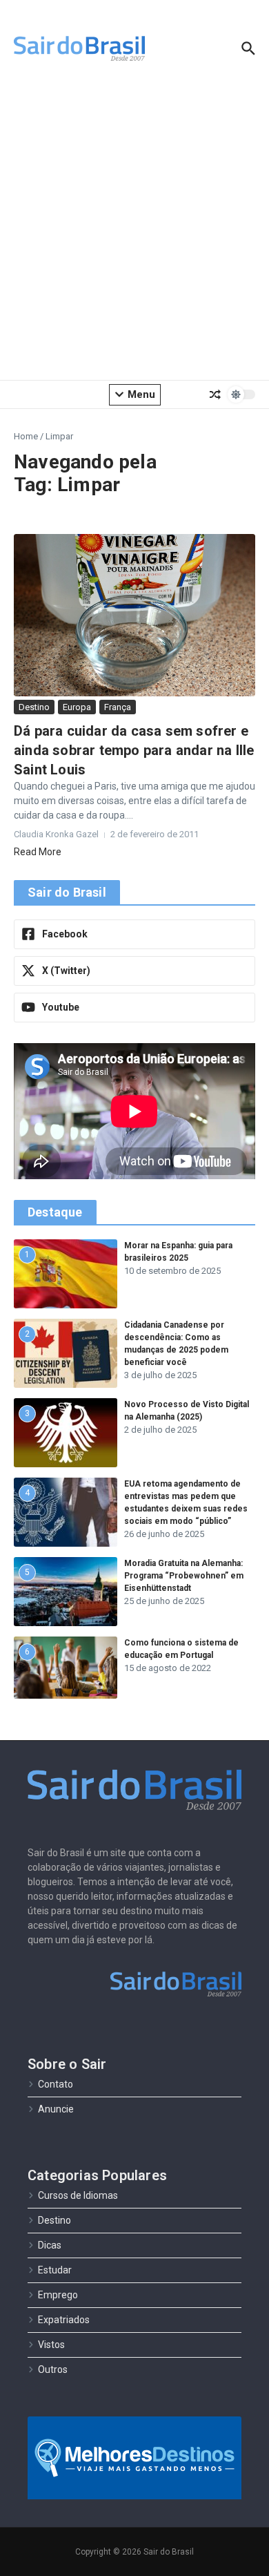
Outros (53, 2369)
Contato (56, 2084)
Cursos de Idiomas (78, 2195)
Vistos (51, 2345)
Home (26, 436)
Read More (38, 852)
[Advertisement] (134, 231)
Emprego (58, 2295)
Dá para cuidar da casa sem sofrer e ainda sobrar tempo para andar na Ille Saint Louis (134, 750)
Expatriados (64, 2320)
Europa (77, 707)
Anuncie (56, 2109)
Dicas (50, 2245)
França (118, 707)
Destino (34, 707)
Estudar (55, 2270)
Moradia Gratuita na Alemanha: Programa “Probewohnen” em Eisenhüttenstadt (184, 1576)
